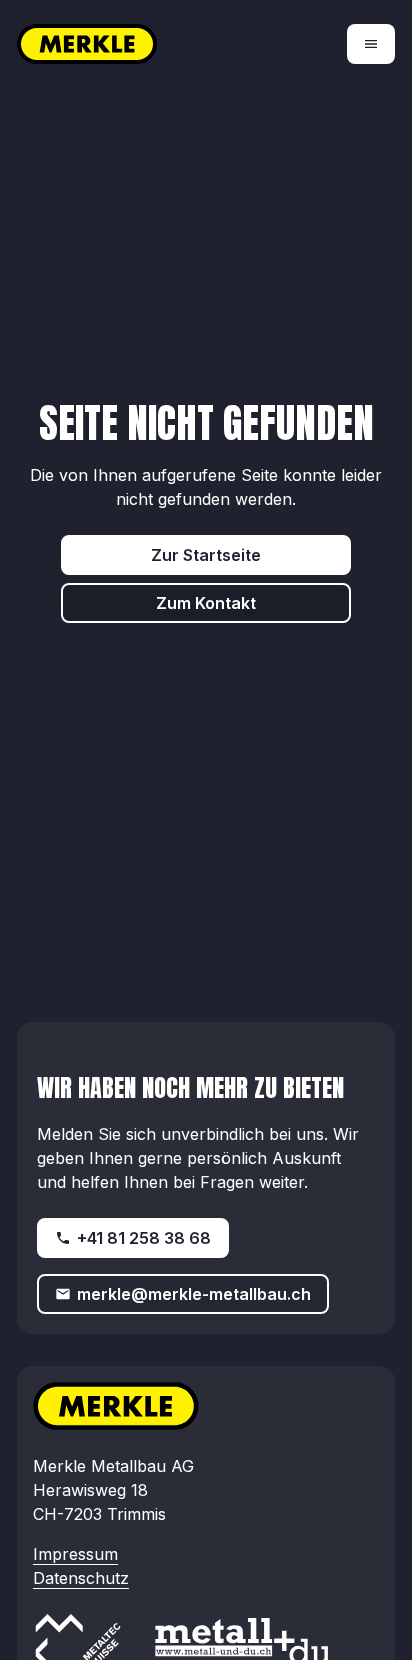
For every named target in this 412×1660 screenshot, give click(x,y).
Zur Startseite (206, 555)
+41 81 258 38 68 (144, 1238)
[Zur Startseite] (111, 44)
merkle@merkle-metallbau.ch (194, 1294)
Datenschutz (81, 1578)
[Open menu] (371, 44)
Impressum (75, 1554)
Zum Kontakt (206, 603)
